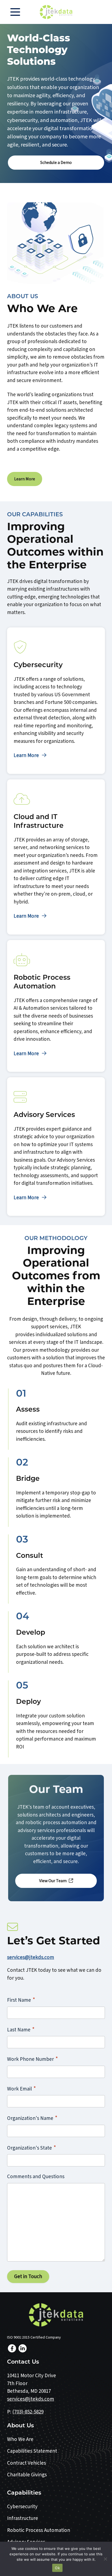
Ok (57, 2568)
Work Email (21, 2089)
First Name (21, 2000)
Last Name (21, 2030)
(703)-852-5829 (28, 2412)
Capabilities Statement (32, 2451)
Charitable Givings (27, 2475)
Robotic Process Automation (39, 2530)
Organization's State (32, 2148)
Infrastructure (23, 2518)
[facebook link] (12, 2348)
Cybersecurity (22, 2507)
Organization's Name (32, 2118)
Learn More (25, 479)
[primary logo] (56, 12)
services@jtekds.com (31, 1957)
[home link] (56, 2315)
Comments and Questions (36, 2177)
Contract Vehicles (27, 2463)
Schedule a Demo (56, 163)
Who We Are (20, 2439)
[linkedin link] (23, 2348)
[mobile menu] (15, 12)
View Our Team (53, 1881)
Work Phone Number (32, 2059)
